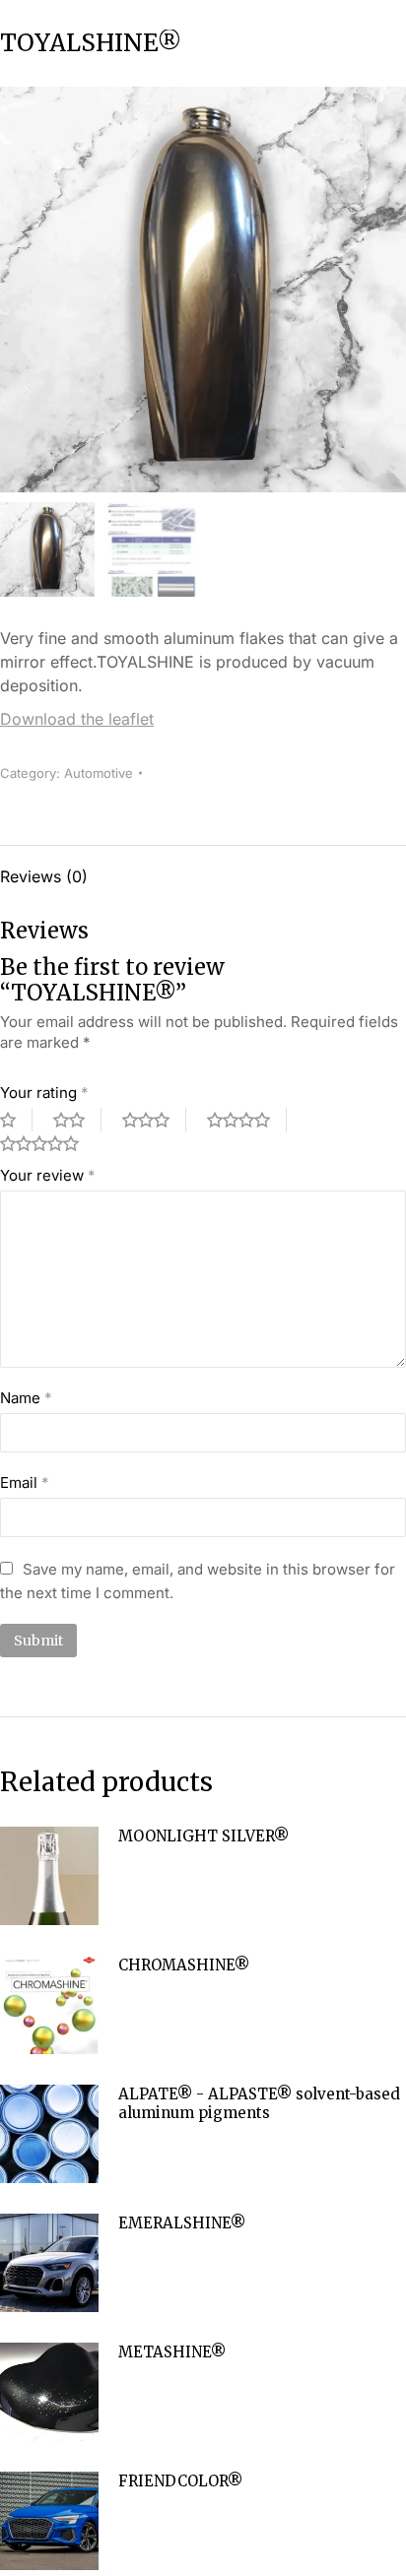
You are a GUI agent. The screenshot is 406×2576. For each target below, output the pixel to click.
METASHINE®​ (172, 2352)
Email (25, 1482)
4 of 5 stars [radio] (247, 1120)
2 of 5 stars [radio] (77, 1120)
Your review (48, 1175)
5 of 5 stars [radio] (47, 1143)
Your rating (44, 1093)
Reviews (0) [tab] (44, 876)
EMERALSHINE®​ (182, 2223)
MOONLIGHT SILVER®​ (203, 1836)
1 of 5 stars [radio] (16, 1120)
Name (26, 1398)
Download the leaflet (77, 719)
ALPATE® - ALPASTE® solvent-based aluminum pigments (259, 2104)
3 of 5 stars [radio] (154, 1120)
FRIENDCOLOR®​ (180, 2481)
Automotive (99, 773)
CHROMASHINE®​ (184, 1965)
